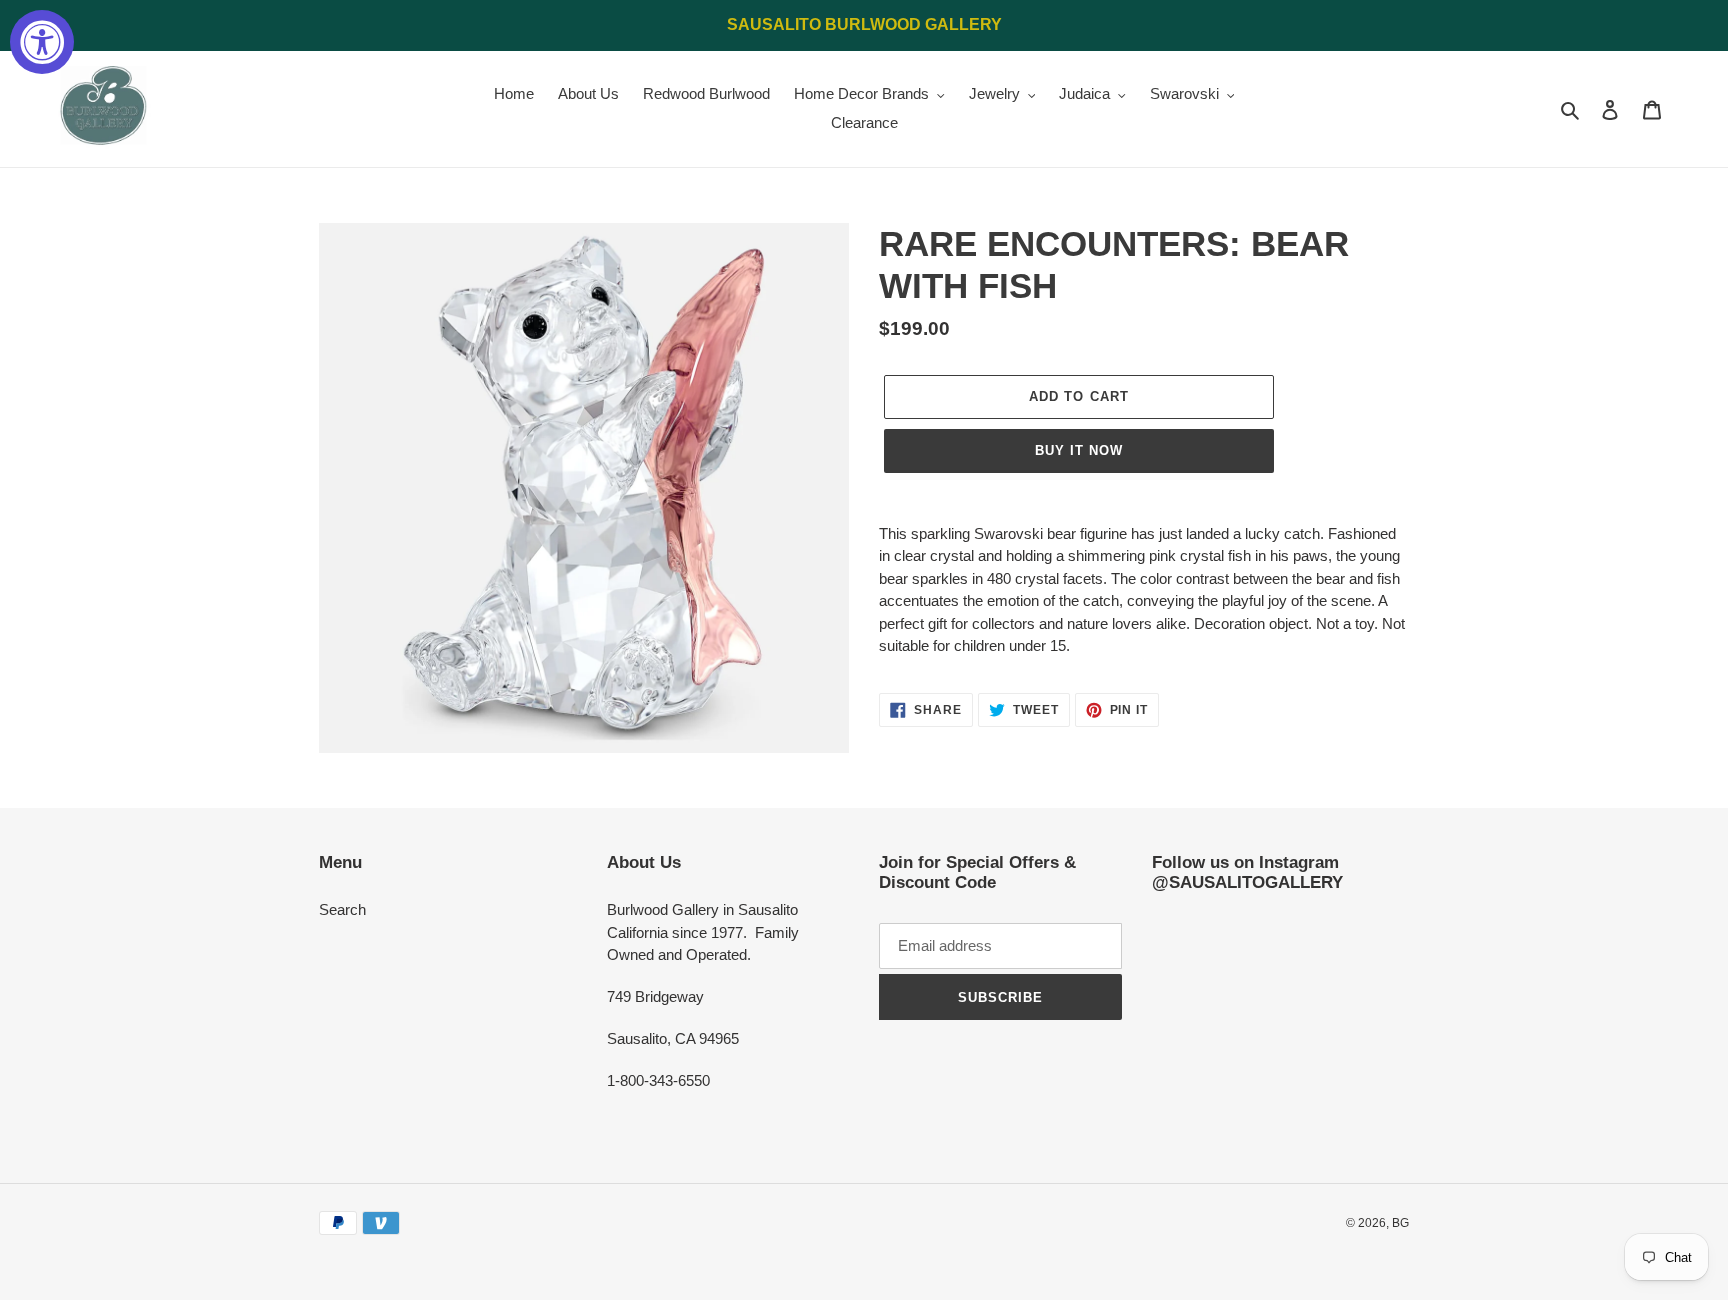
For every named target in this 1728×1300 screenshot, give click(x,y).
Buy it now (1079, 450)
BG (1400, 1223)
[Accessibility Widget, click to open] (42, 42)
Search (342, 909)
